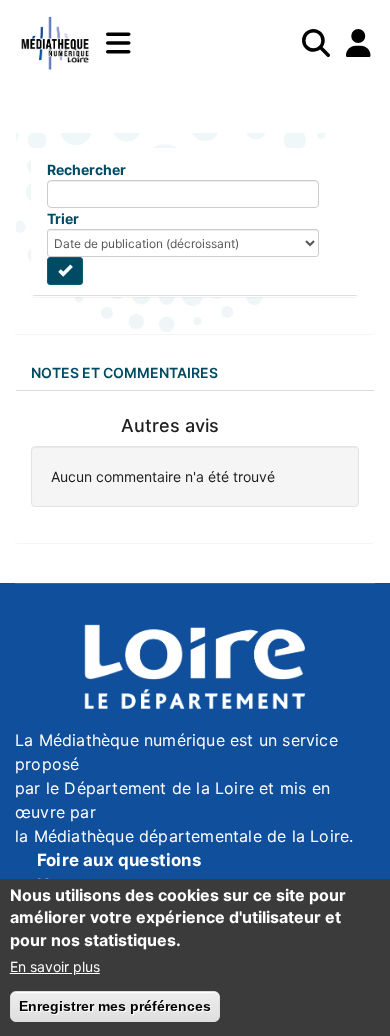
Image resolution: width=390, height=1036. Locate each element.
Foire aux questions (119, 860)
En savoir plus (55, 966)
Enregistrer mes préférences (115, 1006)
